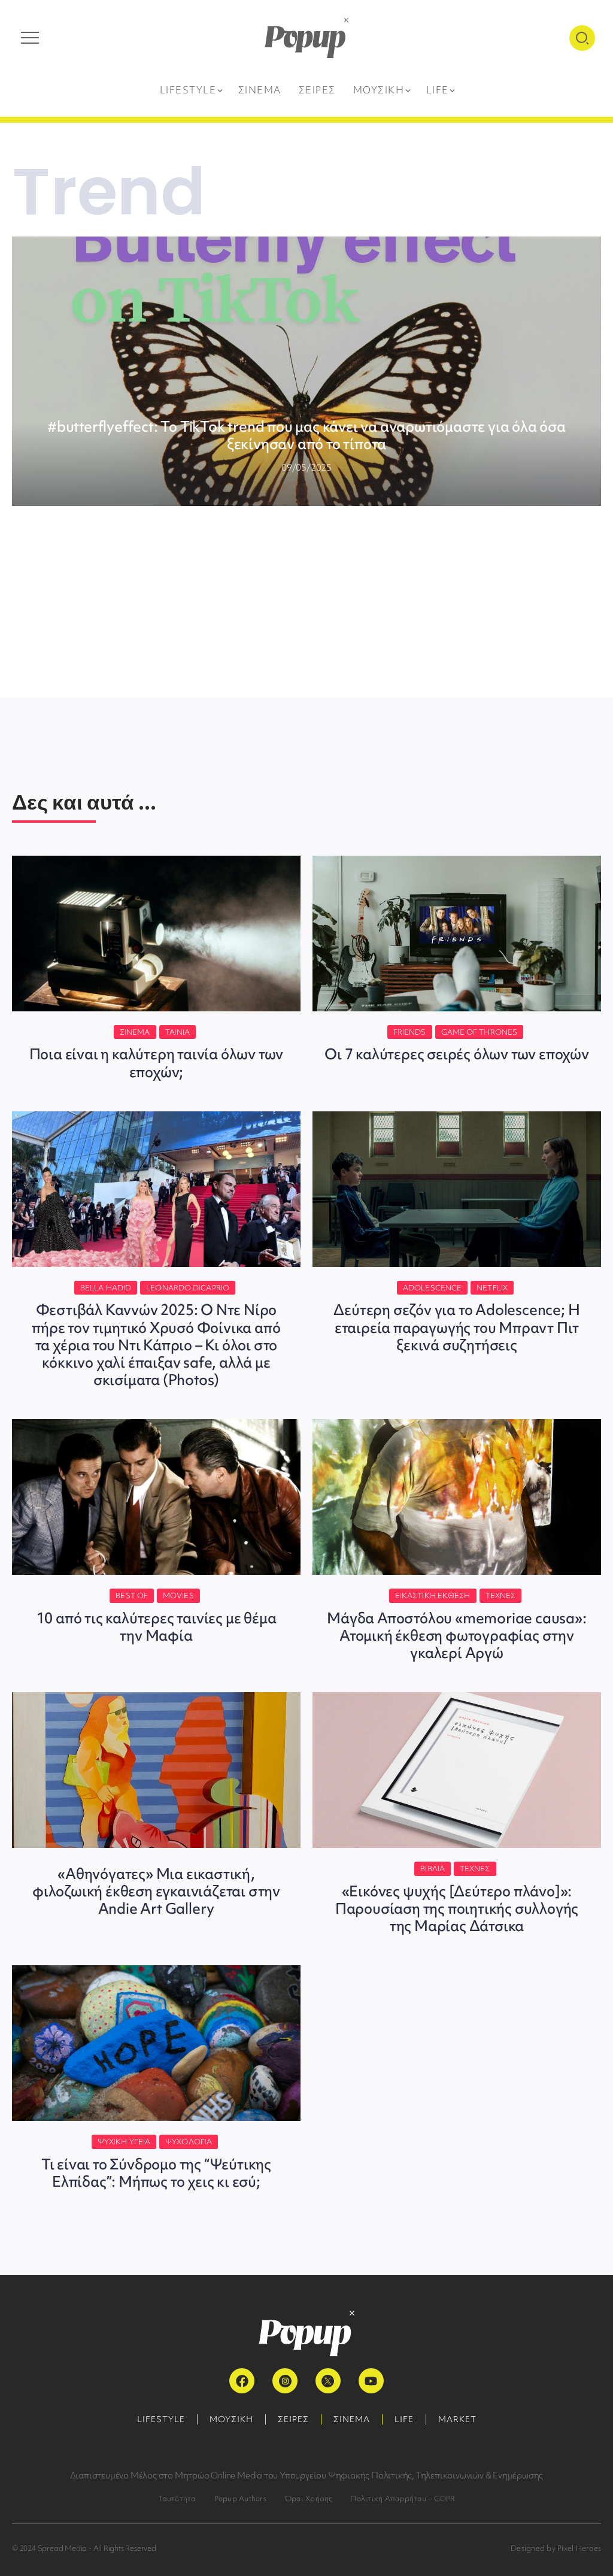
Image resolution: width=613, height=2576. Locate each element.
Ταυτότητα (177, 2498)
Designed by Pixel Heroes (556, 2548)
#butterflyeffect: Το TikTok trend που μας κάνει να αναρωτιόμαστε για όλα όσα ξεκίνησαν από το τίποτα (306, 435)
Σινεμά (135, 1032)
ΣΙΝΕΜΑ (352, 2419)
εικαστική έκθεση (433, 1595)
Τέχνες (501, 1595)
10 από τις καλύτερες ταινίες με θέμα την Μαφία (157, 1627)
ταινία (178, 1032)
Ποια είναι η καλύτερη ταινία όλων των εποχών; (157, 1063)
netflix (492, 1288)
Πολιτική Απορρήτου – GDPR (403, 2498)
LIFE (404, 2419)
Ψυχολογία (189, 2142)
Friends (410, 1032)
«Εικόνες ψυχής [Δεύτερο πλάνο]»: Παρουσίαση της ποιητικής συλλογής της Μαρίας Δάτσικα (457, 1909)
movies (178, 1595)
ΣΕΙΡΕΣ (293, 2419)
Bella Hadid (106, 1288)
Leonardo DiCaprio (188, 1288)
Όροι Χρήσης (309, 2498)
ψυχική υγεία (124, 2142)
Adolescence (432, 1288)
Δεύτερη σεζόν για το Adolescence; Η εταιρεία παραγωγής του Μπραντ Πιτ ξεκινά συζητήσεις (456, 1327)
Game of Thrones (480, 1032)
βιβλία (433, 1869)
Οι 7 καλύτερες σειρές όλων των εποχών (457, 1054)
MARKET (457, 2419)
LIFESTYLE (161, 2419)
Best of (132, 1595)
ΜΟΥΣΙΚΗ (231, 2419)
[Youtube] (371, 2381)
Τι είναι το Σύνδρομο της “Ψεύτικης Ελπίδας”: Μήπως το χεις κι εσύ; (156, 2173)
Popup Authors (240, 2498)
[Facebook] (242, 2381)
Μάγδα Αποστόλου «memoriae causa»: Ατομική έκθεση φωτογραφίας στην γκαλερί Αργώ (456, 1636)
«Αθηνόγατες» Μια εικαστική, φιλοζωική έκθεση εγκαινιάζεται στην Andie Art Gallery (156, 1891)
